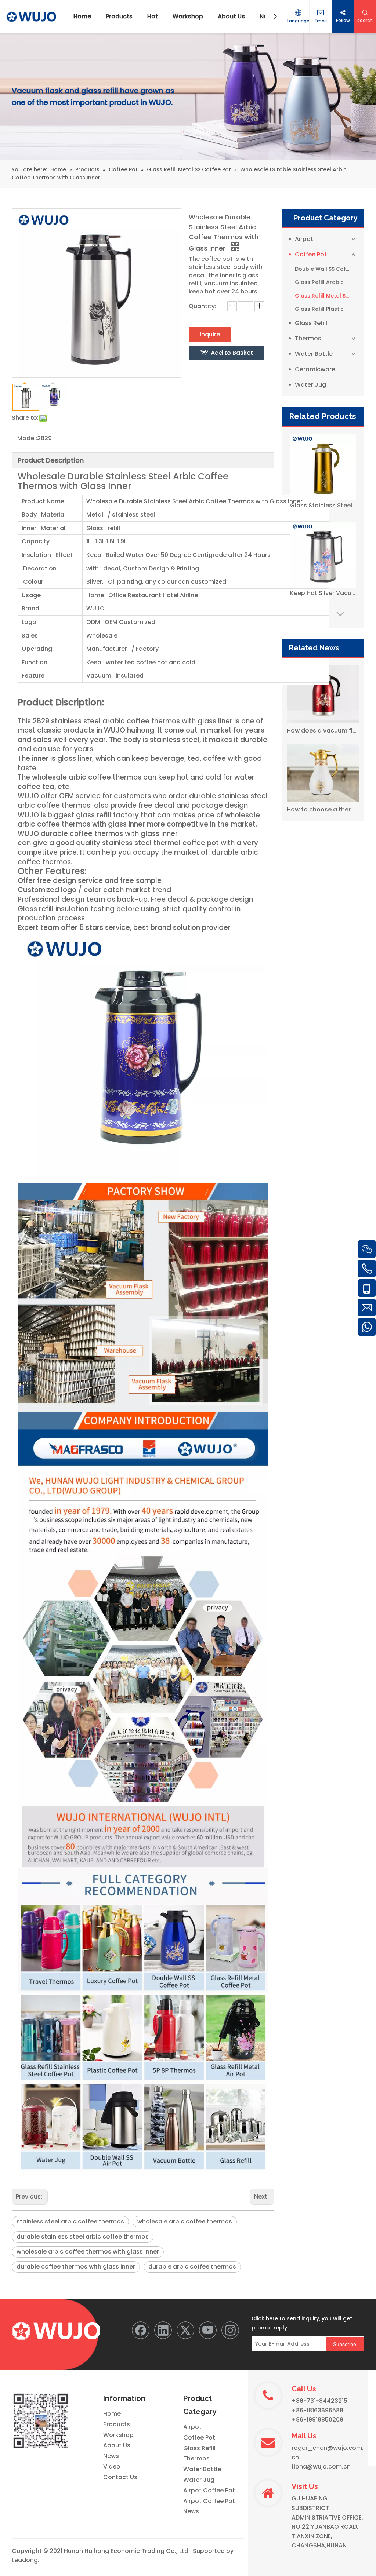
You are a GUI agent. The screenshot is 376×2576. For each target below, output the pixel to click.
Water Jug (310, 385)
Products (117, 2424)
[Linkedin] (163, 2330)
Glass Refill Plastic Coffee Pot (326, 309)
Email (321, 21)
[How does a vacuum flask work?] (323, 694)
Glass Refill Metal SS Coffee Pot (326, 296)
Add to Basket (232, 353)
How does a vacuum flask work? (323, 731)
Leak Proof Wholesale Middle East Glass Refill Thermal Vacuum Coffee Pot (323, 593)
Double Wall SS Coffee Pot (326, 269)
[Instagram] (230, 2330)
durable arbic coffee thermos (192, 2267)
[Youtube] (208, 2330)
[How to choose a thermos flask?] (323, 773)
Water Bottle (314, 354)
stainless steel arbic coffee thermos (70, 2221)
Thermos (308, 338)
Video (112, 2466)
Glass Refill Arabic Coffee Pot (326, 282)
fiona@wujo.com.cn (321, 2466)
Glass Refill (311, 323)
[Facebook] (141, 2330)
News (111, 2456)
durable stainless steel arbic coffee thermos (83, 2236)
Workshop (118, 2435)
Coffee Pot (311, 254)
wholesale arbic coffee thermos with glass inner (88, 2252)
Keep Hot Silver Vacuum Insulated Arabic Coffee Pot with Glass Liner (323, 505)
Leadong (25, 2560)
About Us (117, 2445)
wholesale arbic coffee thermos (185, 2221)
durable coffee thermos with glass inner (76, 2267)
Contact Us (120, 2477)
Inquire (210, 334)
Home (112, 2414)
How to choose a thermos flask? (323, 809)
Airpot (304, 239)
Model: (27, 438)
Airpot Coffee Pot (209, 2490)
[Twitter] (185, 2330)
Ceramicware (315, 369)
